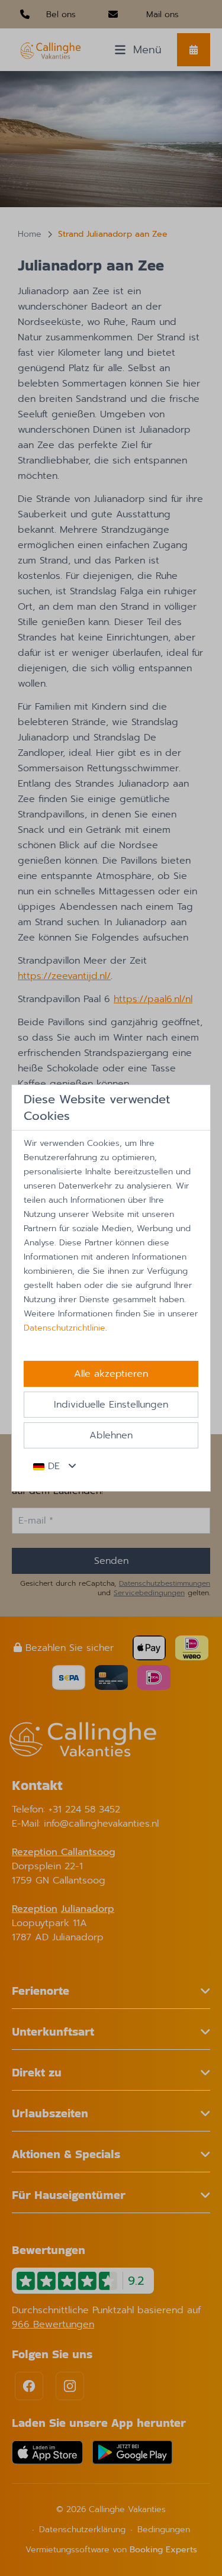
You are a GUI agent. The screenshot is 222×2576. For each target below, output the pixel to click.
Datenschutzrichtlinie (65, 1328)
